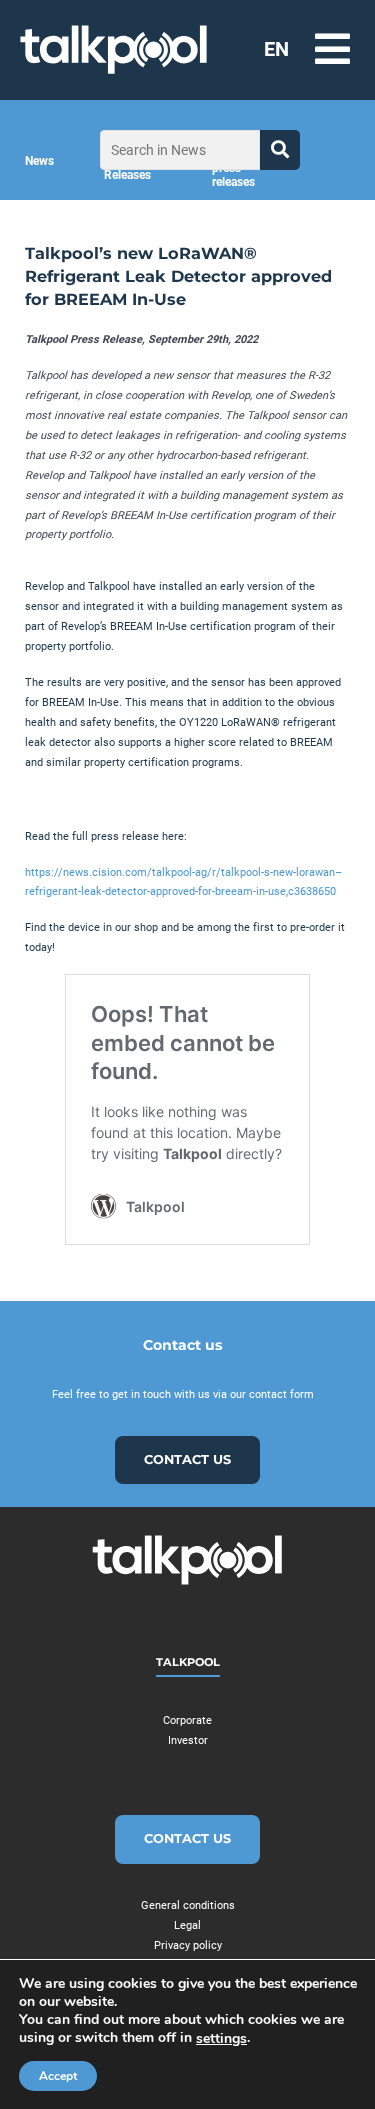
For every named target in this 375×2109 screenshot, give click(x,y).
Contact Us (187, 1838)
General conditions (188, 1905)
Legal (187, 1925)
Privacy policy (188, 1945)
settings (221, 2039)
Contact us (187, 1459)
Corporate (187, 1720)
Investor (188, 1740)
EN (276, 49)
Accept (58, 2076)
